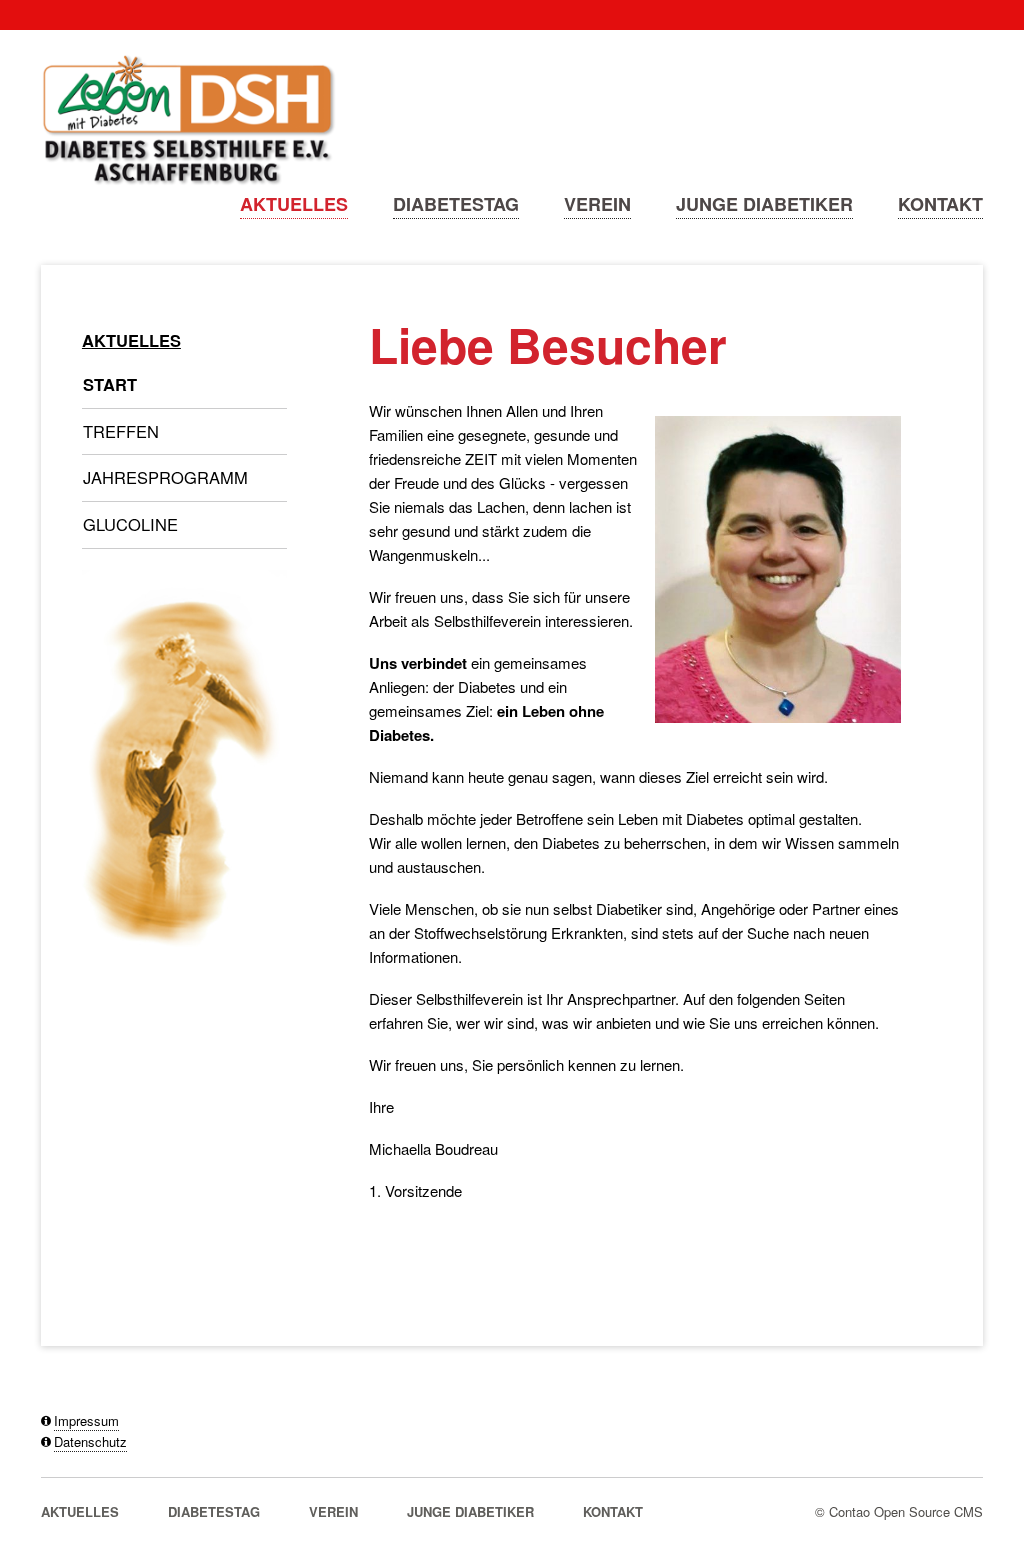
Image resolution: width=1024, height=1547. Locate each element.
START (110, 384)
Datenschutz (90, 1441)
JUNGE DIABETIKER (764, 204)
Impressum (86, 1420)
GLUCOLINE (130, 524)
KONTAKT (940, 204)
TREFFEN (121, 431)
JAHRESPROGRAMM (165, 477)
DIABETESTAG (456, 204)
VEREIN (597, 204)
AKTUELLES (294, 204)
